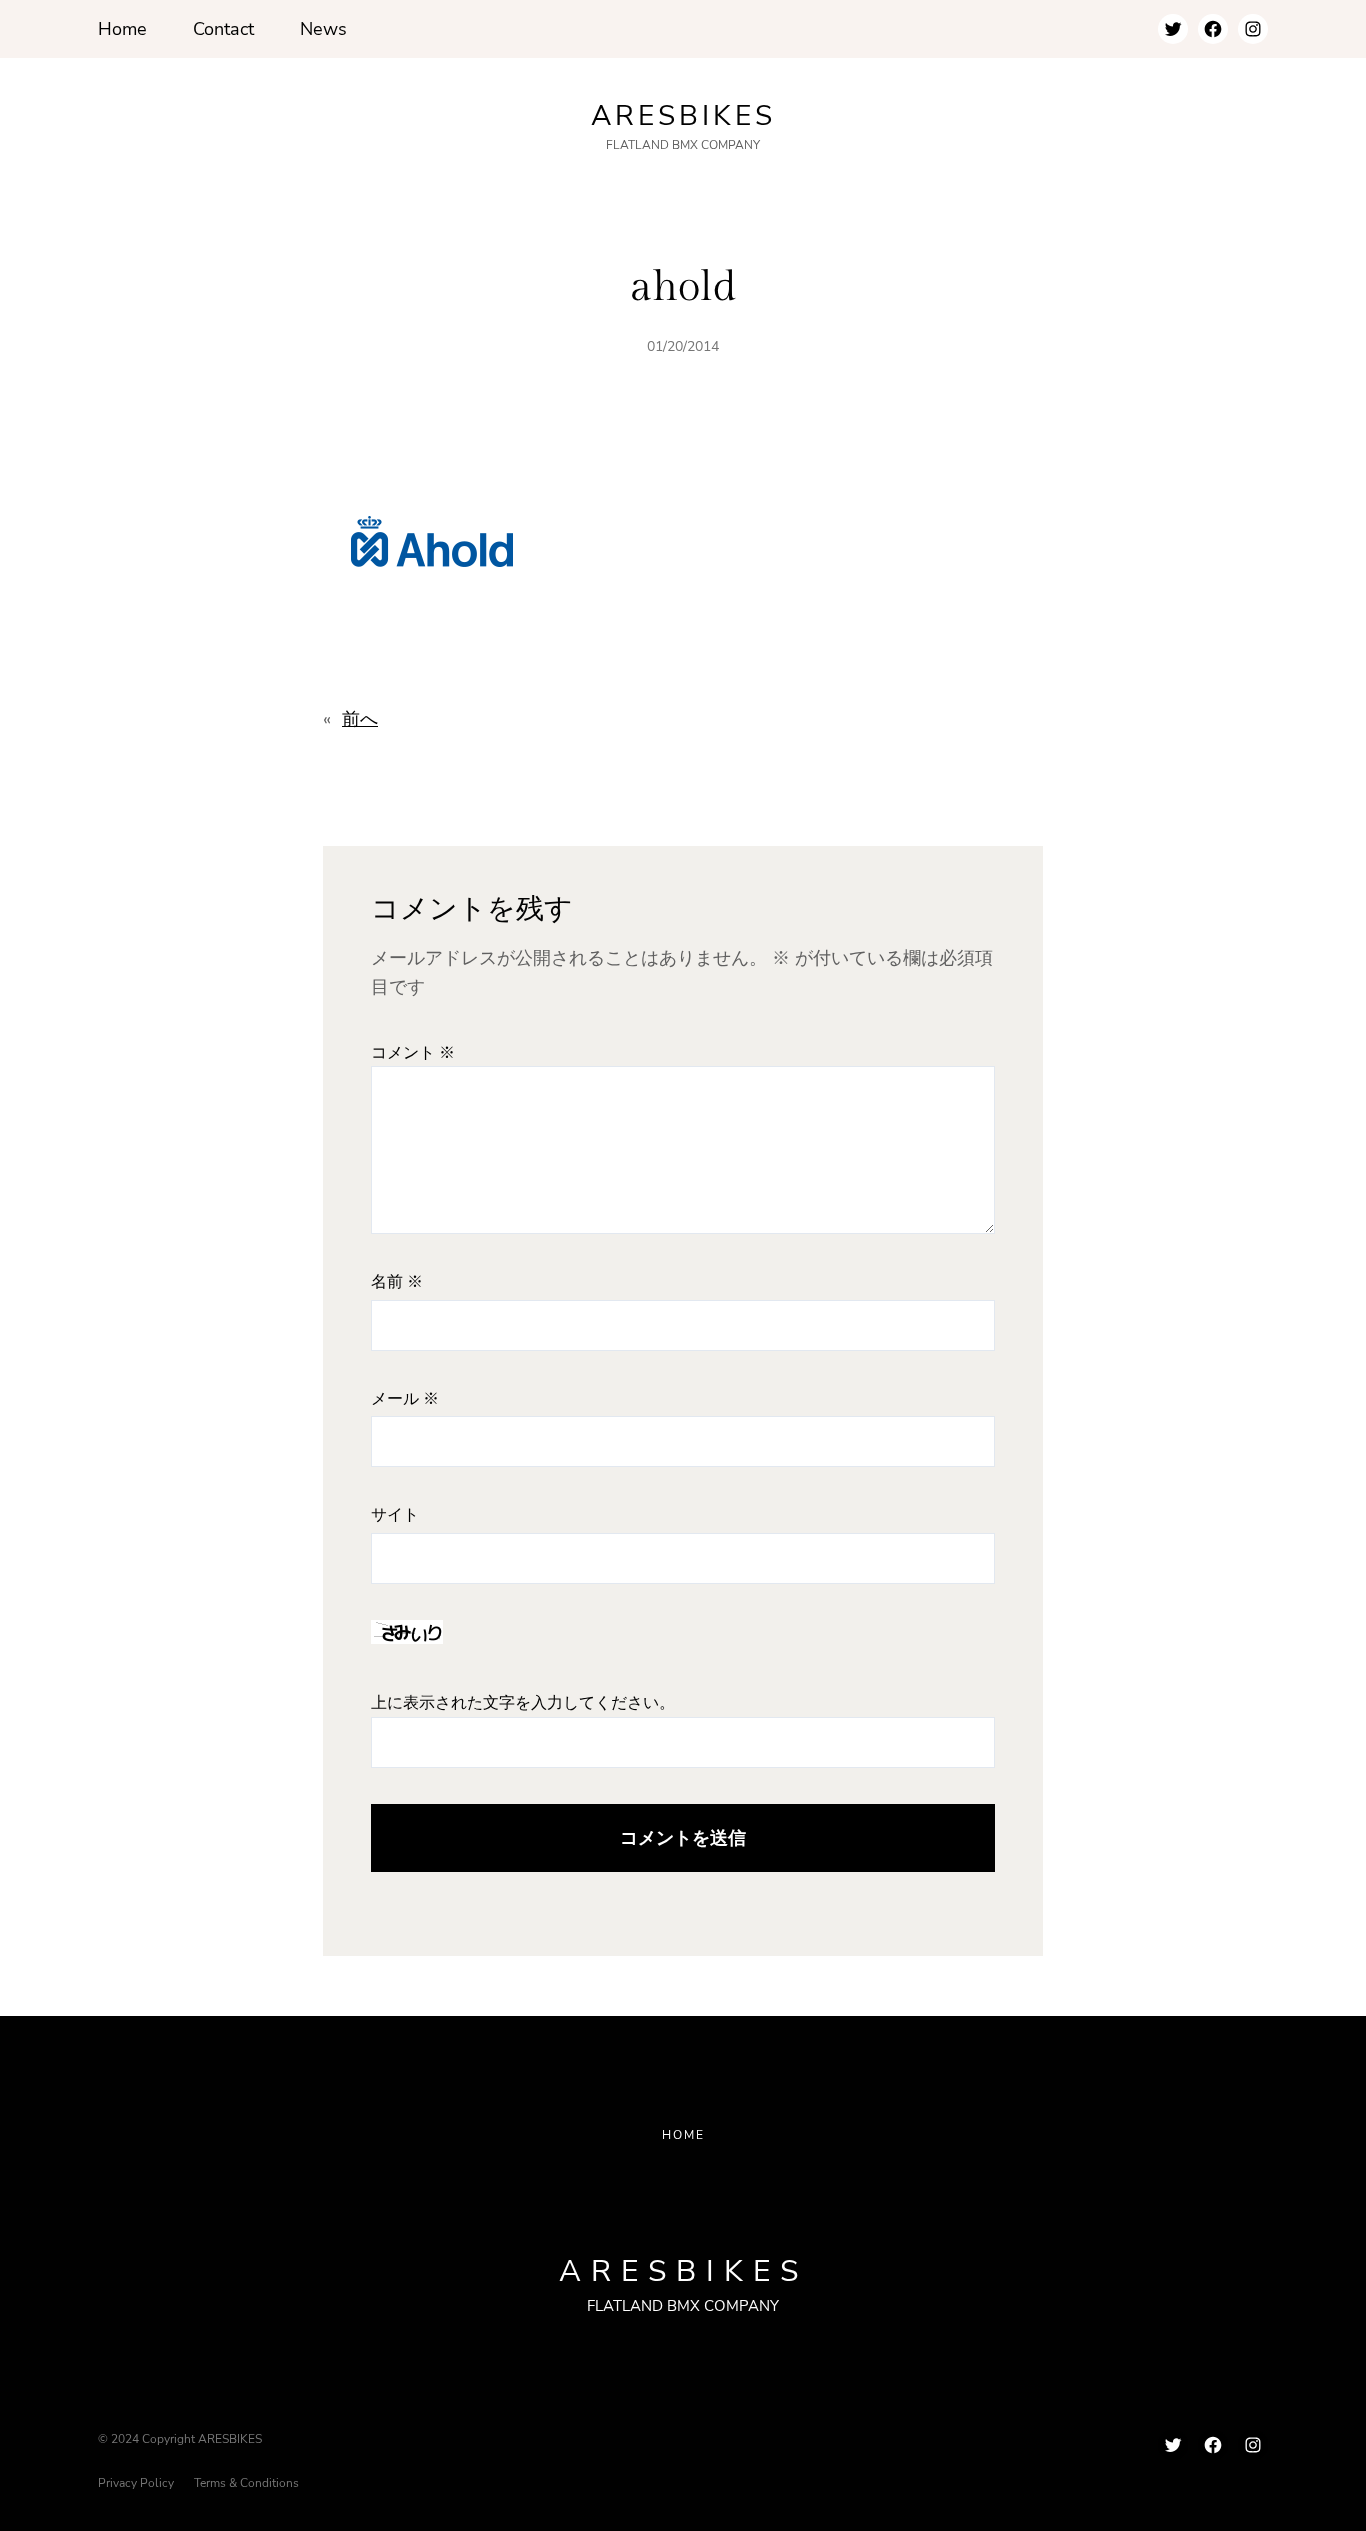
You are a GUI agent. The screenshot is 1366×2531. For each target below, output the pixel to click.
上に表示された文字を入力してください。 (523, 1703)
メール (405, 1399)
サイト (395, 1515)
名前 (397, 1282)
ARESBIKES (683, 116)
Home (683, 2135)
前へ (360, 719)
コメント (413, 1053)
